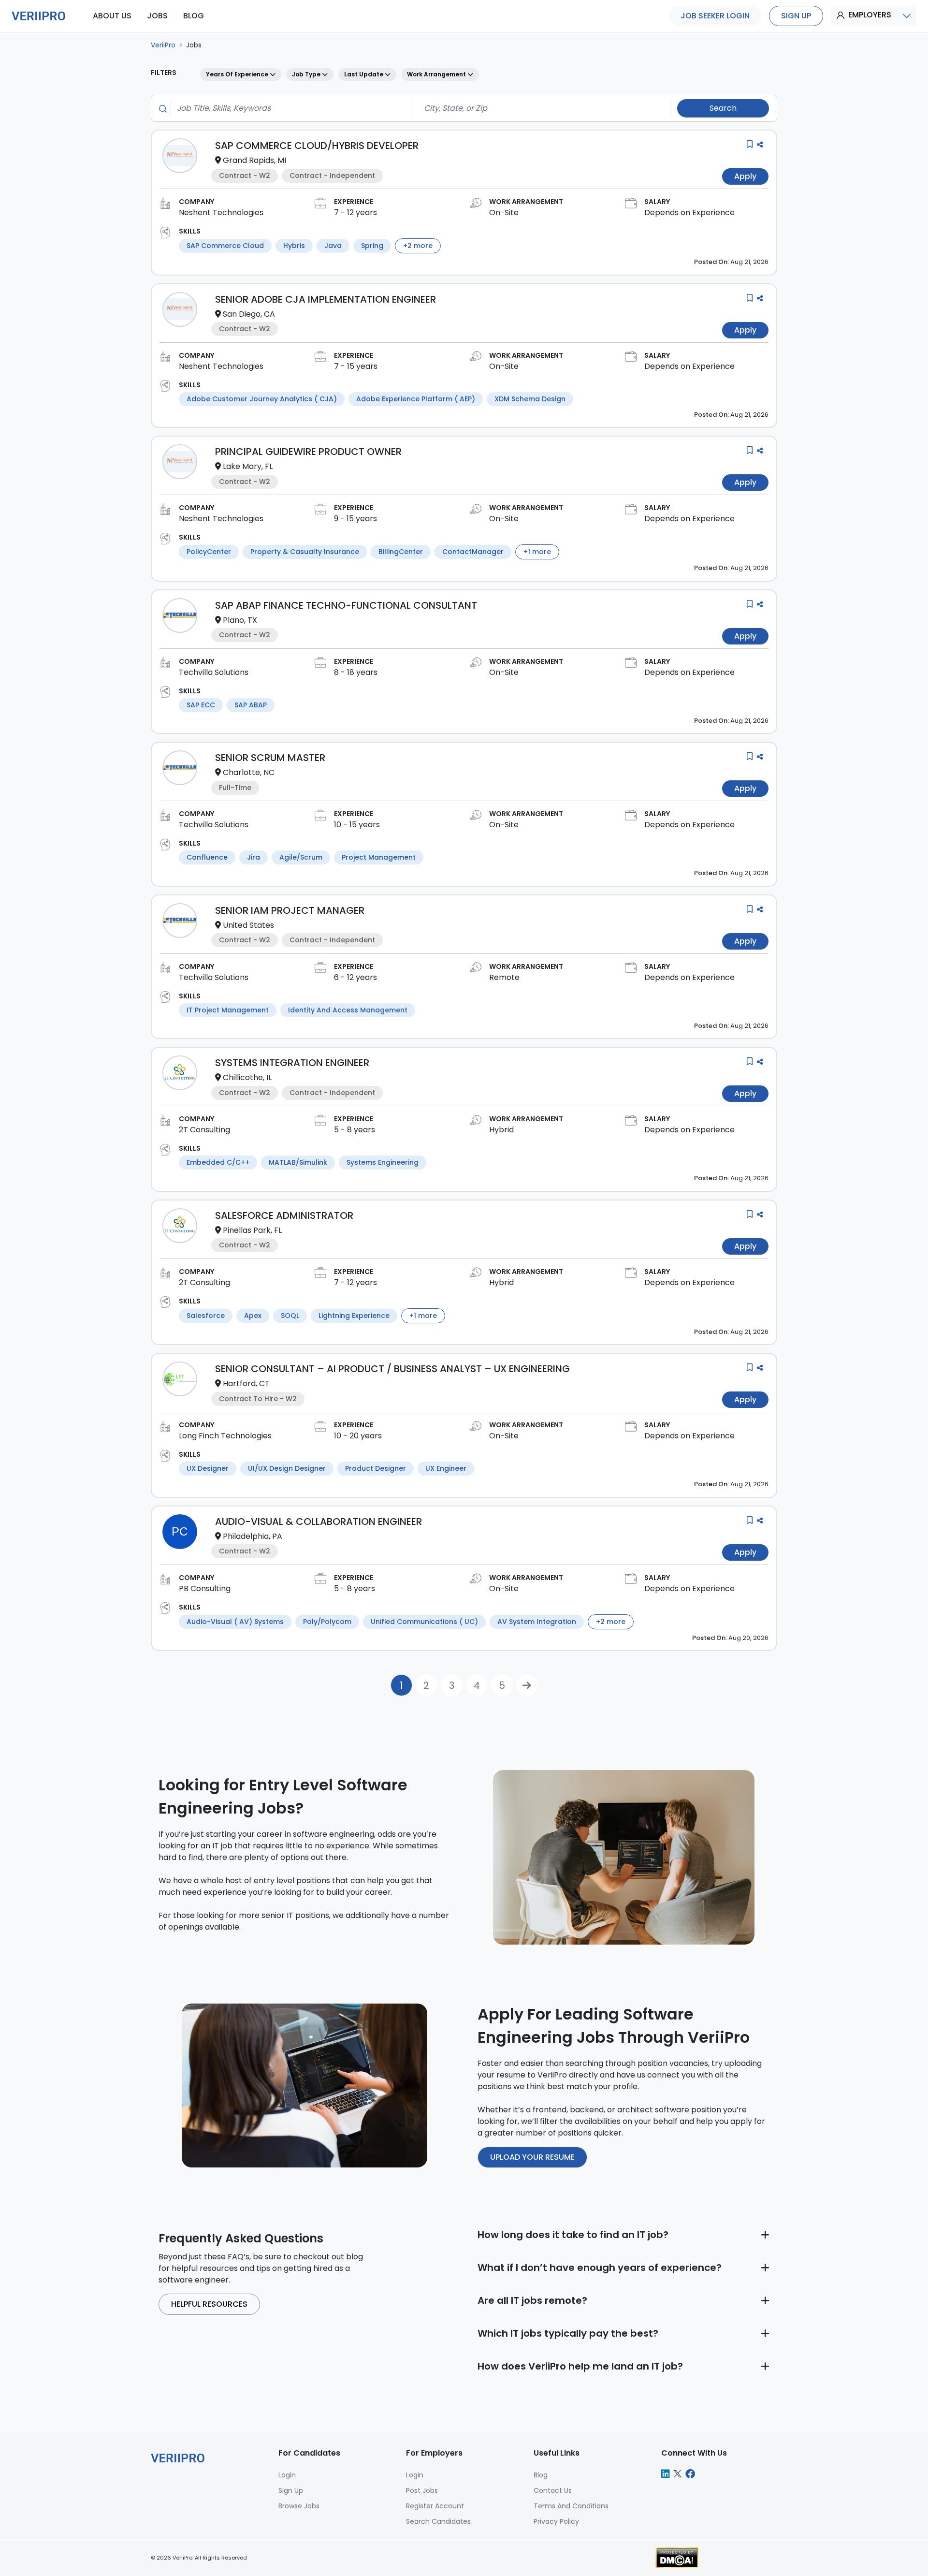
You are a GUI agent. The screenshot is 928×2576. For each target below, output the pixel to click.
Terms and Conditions (571, 2506)
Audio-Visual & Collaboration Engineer (319, 1522)
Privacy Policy (556, 2521)
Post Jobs (422, 2490)
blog (194, 16)
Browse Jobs (299, 2506)
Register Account (435, 2506)
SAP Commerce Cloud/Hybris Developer (317, 146)
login (287, 2475)
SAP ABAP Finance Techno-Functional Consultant (346, 605)
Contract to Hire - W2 (258, 1399)
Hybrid (501, 1130)
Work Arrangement (437, 74)
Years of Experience (238, 74)
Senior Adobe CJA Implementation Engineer (326, 299)
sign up (796, 16)
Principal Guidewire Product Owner (308, 452)
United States (248, 925)
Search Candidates (438, 2521)
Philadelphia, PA (253, 1536)
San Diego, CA (249, 314)
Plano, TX (240, 620)
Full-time (235, 788)
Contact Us (553, 2490)
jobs (157, 16)
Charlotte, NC (249, 772)
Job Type (307, 74)
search (723, 108)
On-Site (504, 212)
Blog (541, 2475)
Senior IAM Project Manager (290, 910)
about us (112, 16)
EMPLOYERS (870, 15)
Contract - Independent (332, 176)
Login (415, 2475)
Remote (504, 977)
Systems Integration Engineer (292, 1063)
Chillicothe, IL (247, 1077)
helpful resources (209, 2304)
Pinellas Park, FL (252, 1230)
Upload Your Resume (532, 2157)
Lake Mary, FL (248, 466)
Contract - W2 (245, 176)
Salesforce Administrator (284, 1215)
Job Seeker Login (715, 16)
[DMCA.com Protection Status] (677, 2557)
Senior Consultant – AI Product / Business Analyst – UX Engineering (392, 1369)
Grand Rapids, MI (254, 160)
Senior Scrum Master (270, 758)
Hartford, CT (246, 1383)
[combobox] (289, 108)
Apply (745, 176)
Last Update (364, 74)
